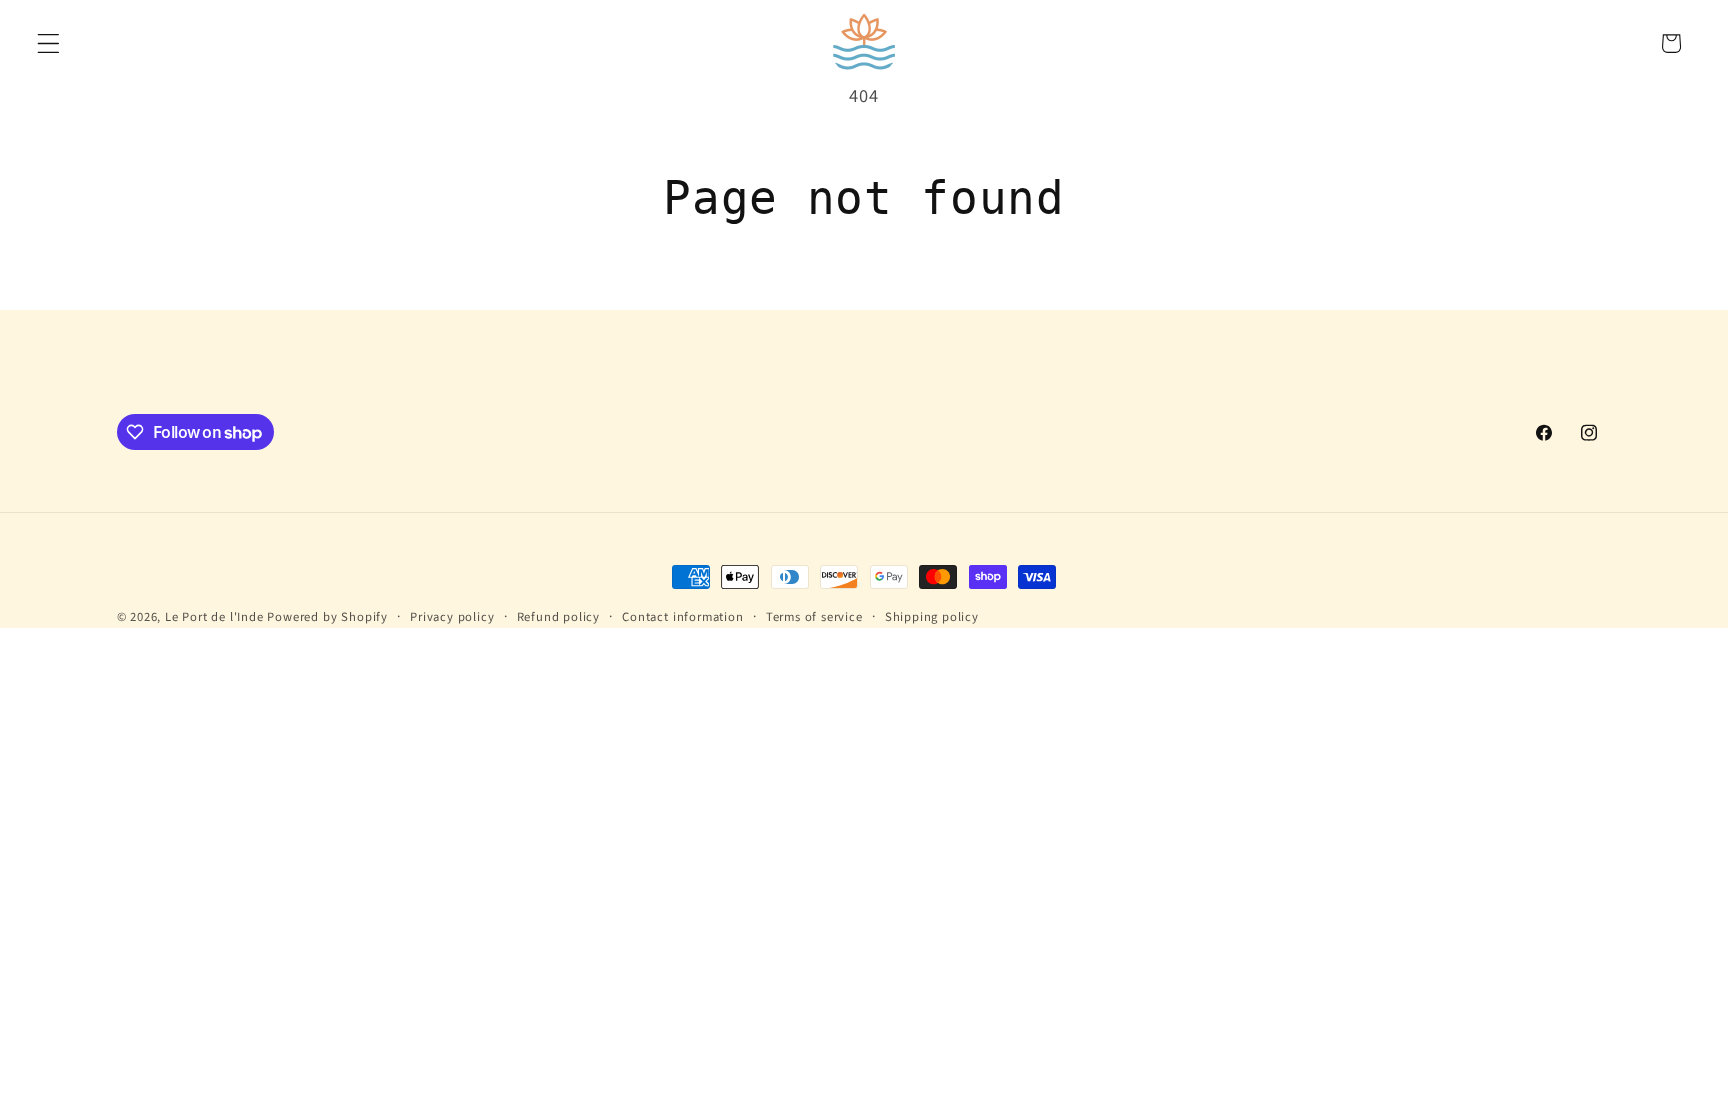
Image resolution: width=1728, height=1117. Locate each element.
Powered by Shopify (327, 617)
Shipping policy (932, 617)
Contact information (682, 617)
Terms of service (814, 617)
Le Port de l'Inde (214, 617)
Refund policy (558, 617)
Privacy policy (452, 617)
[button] (48, 43)
